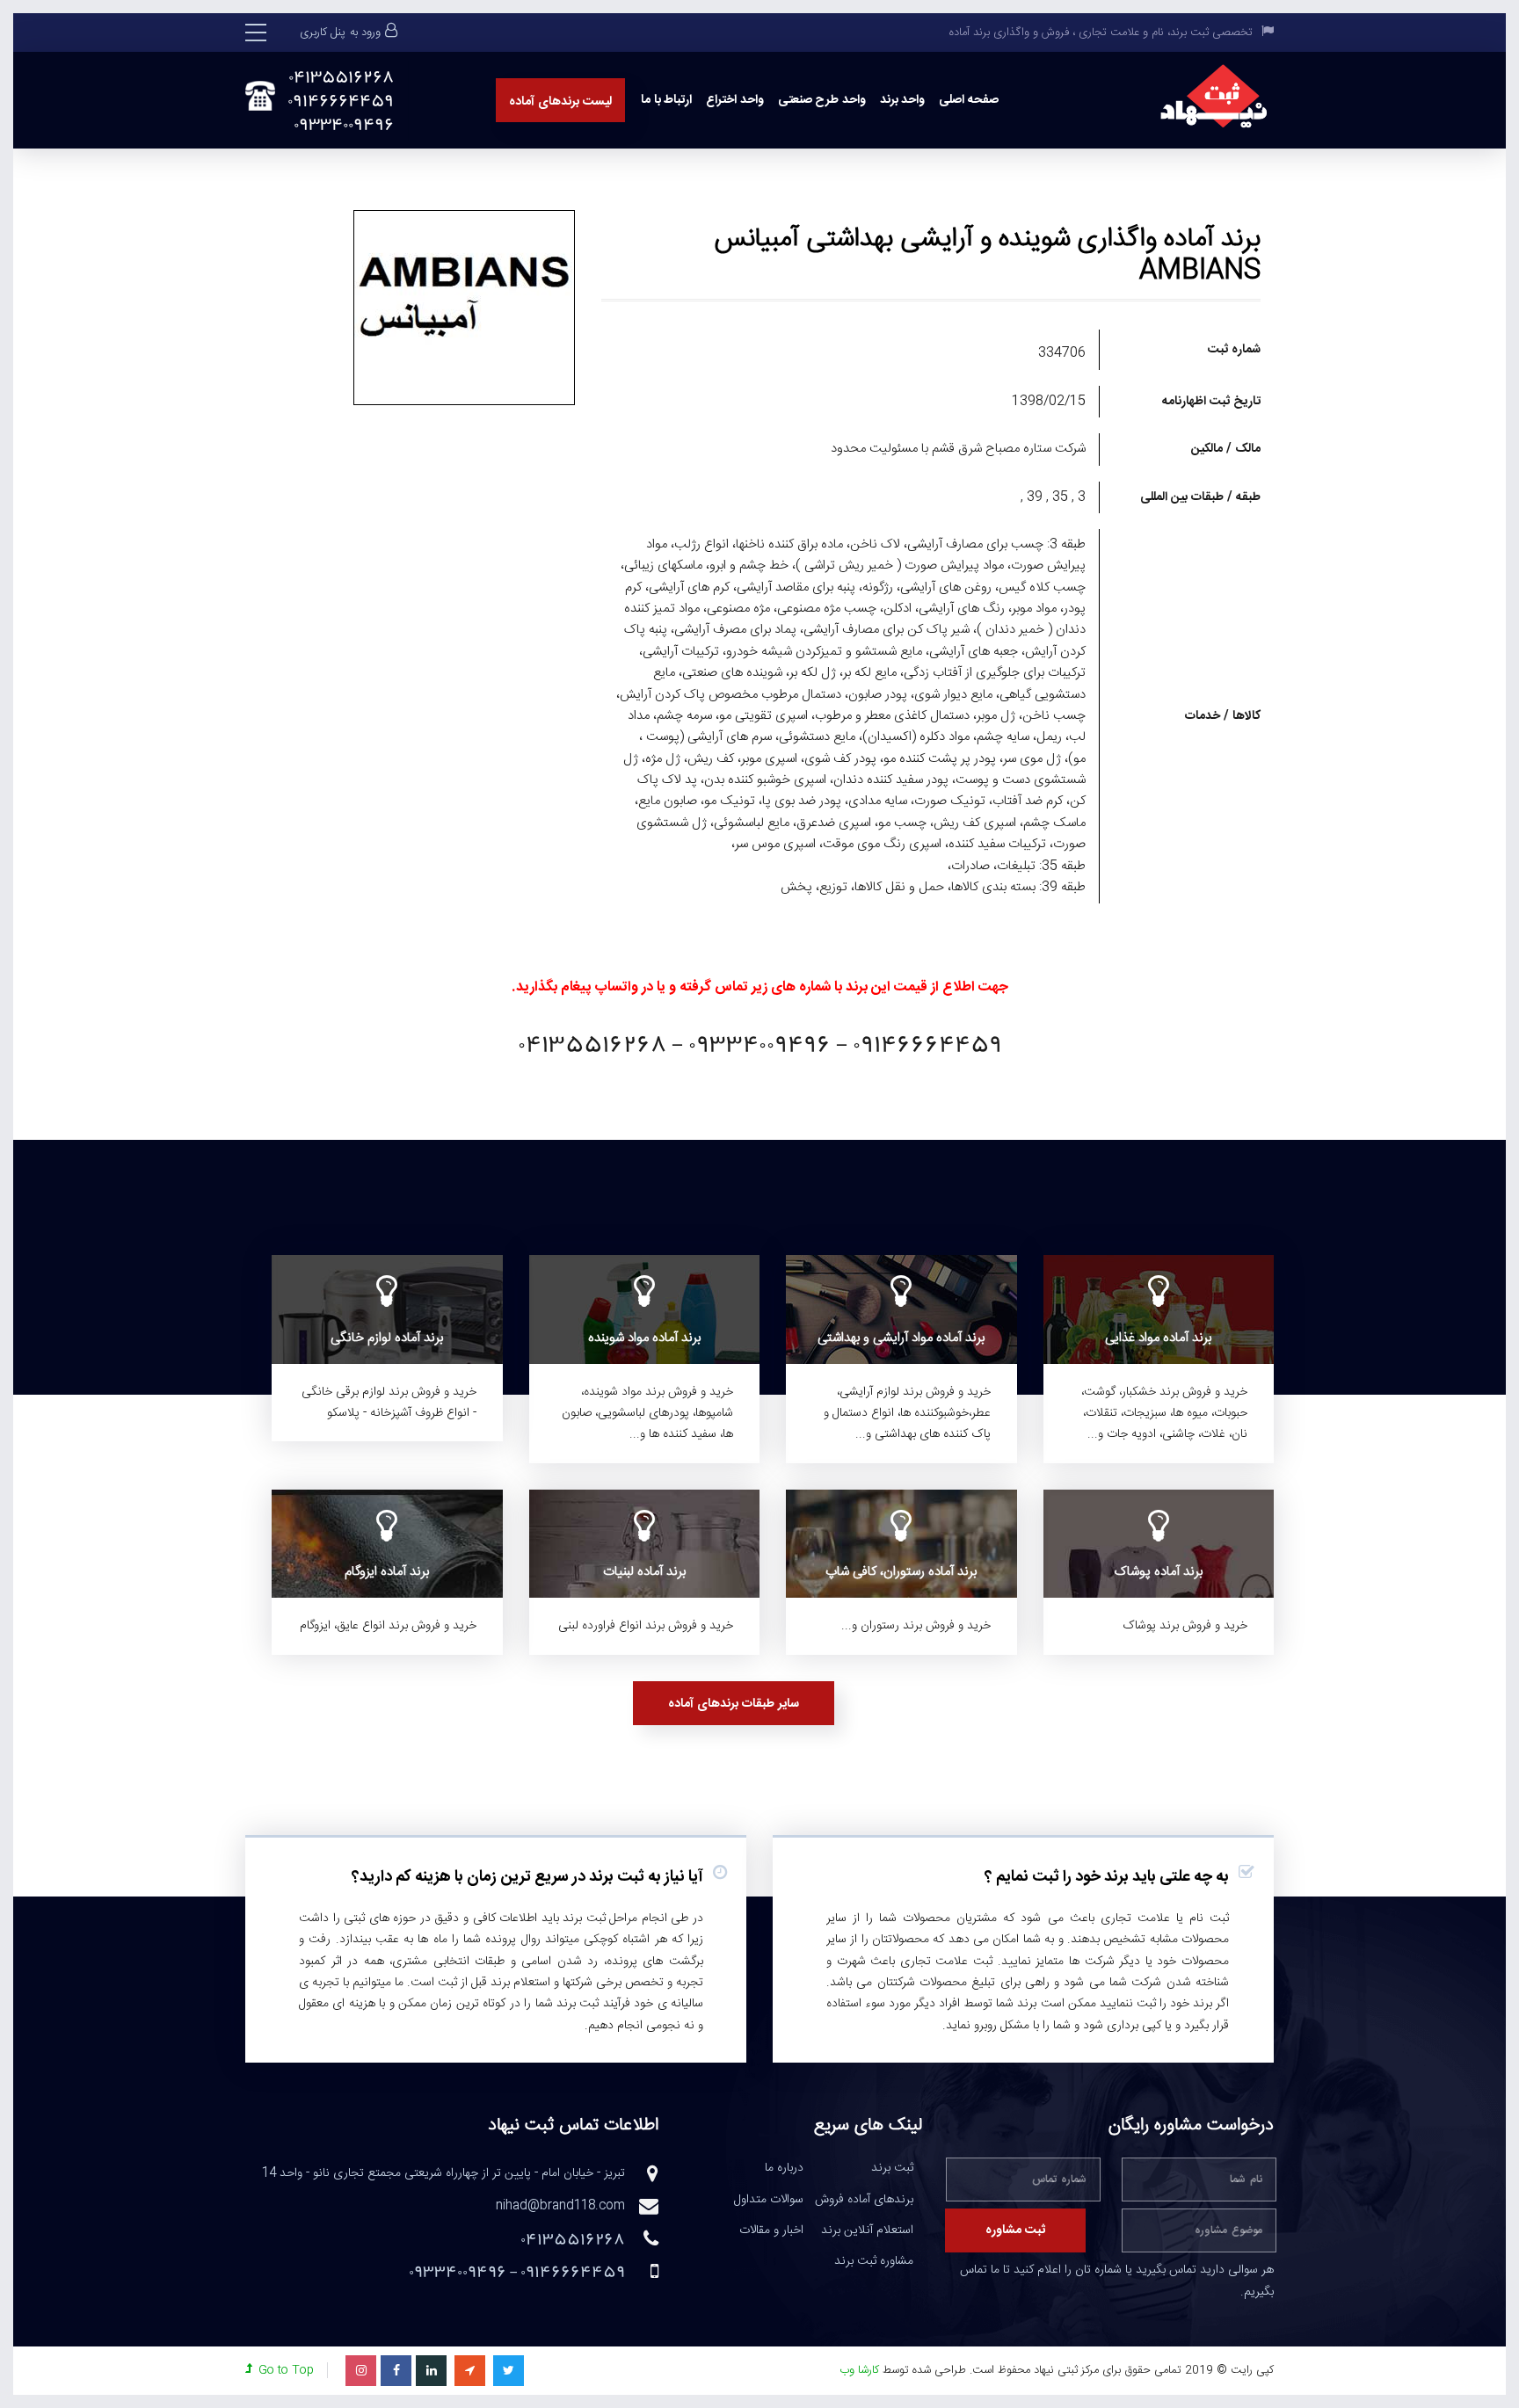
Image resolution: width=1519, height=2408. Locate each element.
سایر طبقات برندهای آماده (734, 1704)
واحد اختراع (735, 100)
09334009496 (344, 124)
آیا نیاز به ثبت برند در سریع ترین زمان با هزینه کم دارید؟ (527, 1877)
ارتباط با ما (666, 100)
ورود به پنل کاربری (340, 33)
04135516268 (341, 77)
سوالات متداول (769, 2201)
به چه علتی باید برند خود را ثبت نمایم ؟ (1107, 1877)
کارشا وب (859, 2370)
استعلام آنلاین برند (867, 2231)
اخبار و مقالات (771, 2231)
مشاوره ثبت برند (874, 2262)
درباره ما (784, 2169)
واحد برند (903, 100)
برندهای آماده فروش (864, 2201)
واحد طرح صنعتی (822, 100)
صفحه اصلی (969, 100)
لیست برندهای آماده (560, 102)
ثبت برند (892, 2169)
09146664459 (341, 101)
